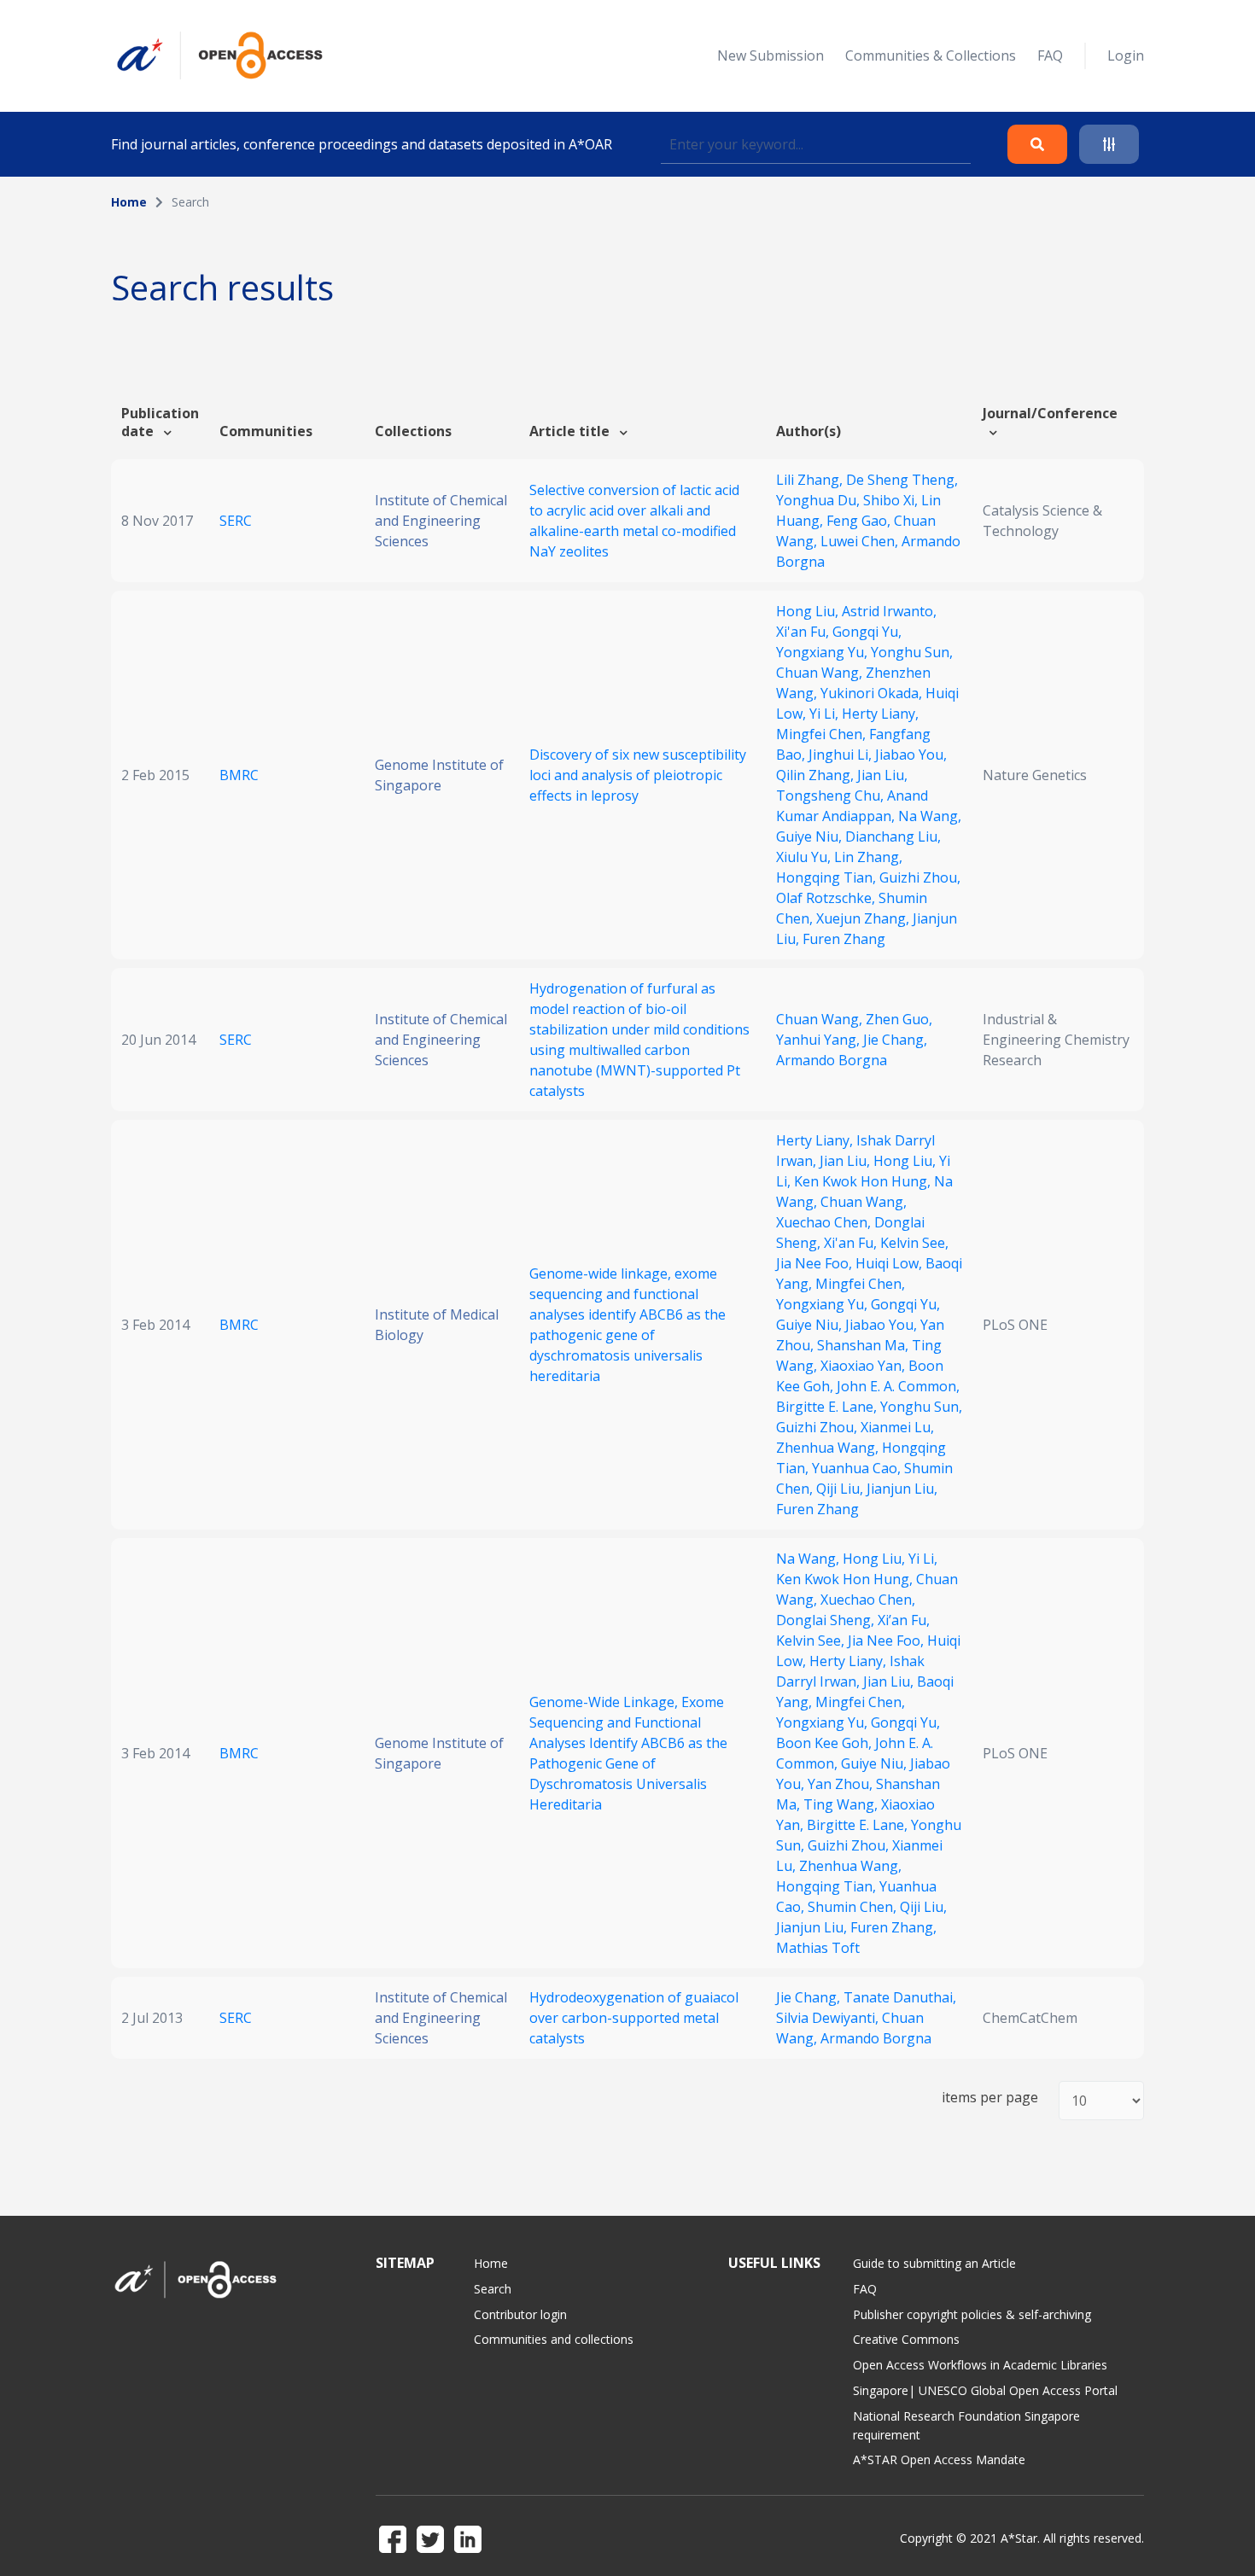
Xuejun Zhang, (864, 918)
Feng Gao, (860, 521)
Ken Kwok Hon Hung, (864, 1181)
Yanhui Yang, (820, 1040)
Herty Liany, (880, 714)
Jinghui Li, (842, 755)
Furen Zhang (844, 939)
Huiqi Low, (890, 1263)
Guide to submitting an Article (934, 2263)
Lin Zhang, (868, 857)
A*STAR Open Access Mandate (939, 2459)
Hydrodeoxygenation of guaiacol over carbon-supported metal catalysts (634, 2018)
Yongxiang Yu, (823, 652)
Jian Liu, (882, 775)
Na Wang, (930, 816)
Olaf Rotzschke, (827, 898)
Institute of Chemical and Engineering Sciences (441, 521)
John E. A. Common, (898, 1386)
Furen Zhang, (893, 1927)
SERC (236, 521)
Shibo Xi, (892, 500)
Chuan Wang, (821, 673)
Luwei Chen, (861, 541)
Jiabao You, (911, 755)
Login (1126, 55)
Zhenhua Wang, (829, 1448)
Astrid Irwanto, (889, 611)
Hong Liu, (809, 611)
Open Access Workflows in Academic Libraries (980, 2365)
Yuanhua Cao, (858, 1468)
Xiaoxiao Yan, (864, 1366)
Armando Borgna (832, 1060)
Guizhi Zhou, (920, 877)
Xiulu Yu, (805, 857)
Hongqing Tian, (828, 877)
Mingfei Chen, (823, 734)
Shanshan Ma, (864, 1345)
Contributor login (520, 2314)
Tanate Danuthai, (900, 1997)
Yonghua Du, (820, 500)
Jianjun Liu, (902, 1489)
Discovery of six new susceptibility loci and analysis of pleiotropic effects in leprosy (638, 775)
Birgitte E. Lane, (828, 1407)
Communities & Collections (931, 55)
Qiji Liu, (841, 1489)
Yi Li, (826, 714)
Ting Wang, (842, 1804)
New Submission (771, 55)
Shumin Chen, (854, 1907)
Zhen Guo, (899, 1019)
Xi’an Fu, (904, 1620)
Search (493, 2289)
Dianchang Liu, (893, 836)
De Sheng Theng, (902, 480)
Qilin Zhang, (817, 775)
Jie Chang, (895, 1040)
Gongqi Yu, (867, 632)
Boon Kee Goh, (826, 1743)
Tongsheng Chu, (832, 796)
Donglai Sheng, (827, 1620)
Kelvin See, (914, 1243)
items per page (990, 2098)
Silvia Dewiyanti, (829, 2018)
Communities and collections (554, 2339)
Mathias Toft (818, 1948)
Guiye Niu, (811, 836)
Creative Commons (906, 2339)
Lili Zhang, (811, 480)
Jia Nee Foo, (816, 1263)
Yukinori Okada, (873, 693)
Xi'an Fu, (804, 632)
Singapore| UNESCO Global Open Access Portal (985, 2390)
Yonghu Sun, (912, 652)
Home (129, 202)
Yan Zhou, (842, 1784)
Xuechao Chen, (825, 1222)
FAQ (1050, 55)
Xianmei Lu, (897, 1427)
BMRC (239, 775)
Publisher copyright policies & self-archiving (972, 2314)
